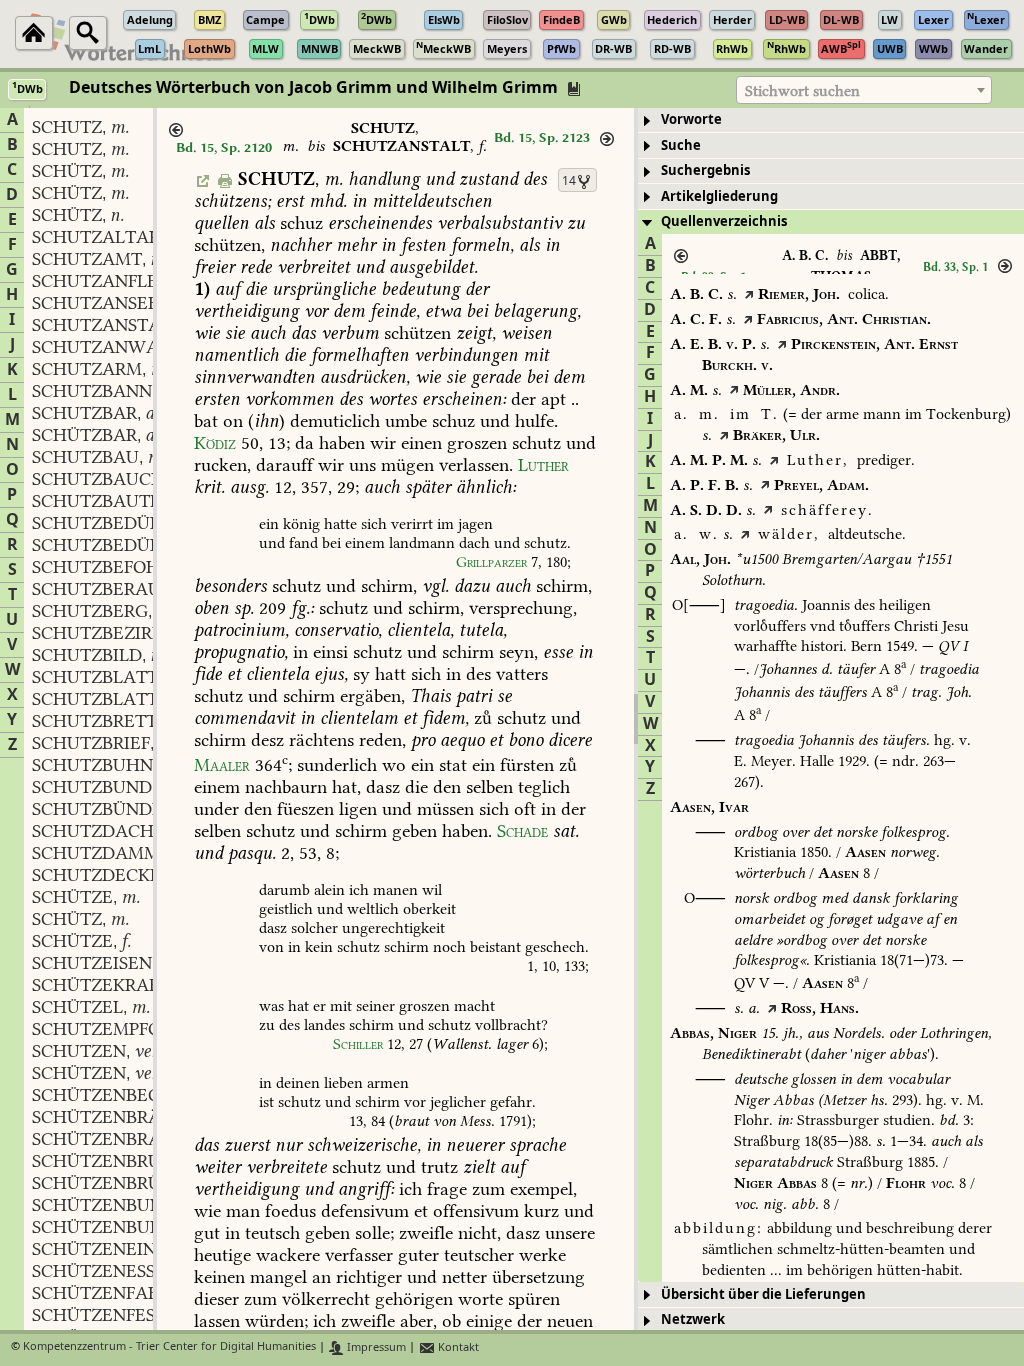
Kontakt (457, 1347)
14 (569, 181)
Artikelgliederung (719, 196)
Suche (681, 145)
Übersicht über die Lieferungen (763, 1294)
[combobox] (864, 90)
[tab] (831, 120)
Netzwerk (693, 1319)
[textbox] (864, 91)
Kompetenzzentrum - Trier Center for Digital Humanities (169, 1347)
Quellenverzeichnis (724, 221)
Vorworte (691, 119)
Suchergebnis (705, 170)
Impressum (375, 1347)
